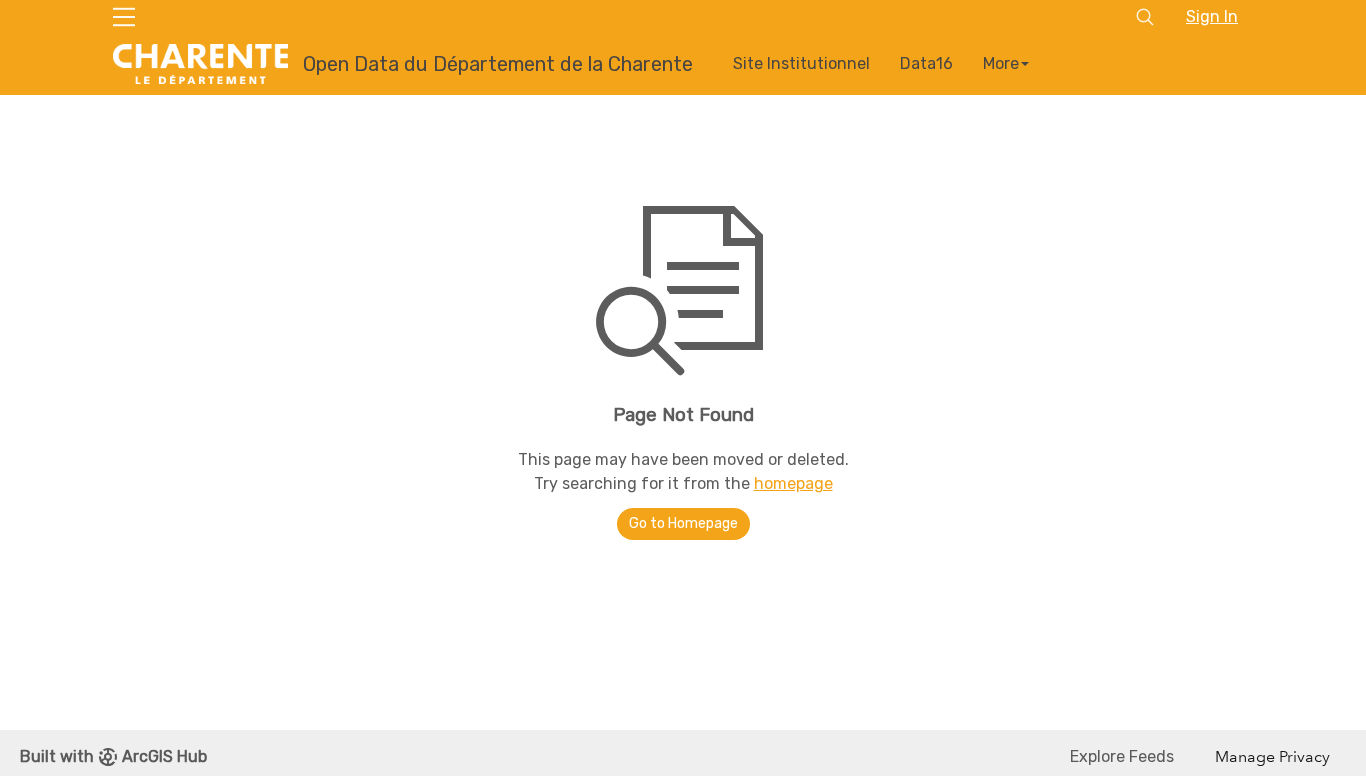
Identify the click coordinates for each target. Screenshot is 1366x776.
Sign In (1212, 16)
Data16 (926, 63)
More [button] (1001, 63)
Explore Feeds (1122, 756)
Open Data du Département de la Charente (498, 64)
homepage (793, 483)
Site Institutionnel (801, 63)
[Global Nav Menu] (124, 17)
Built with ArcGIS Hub (113, 756)
